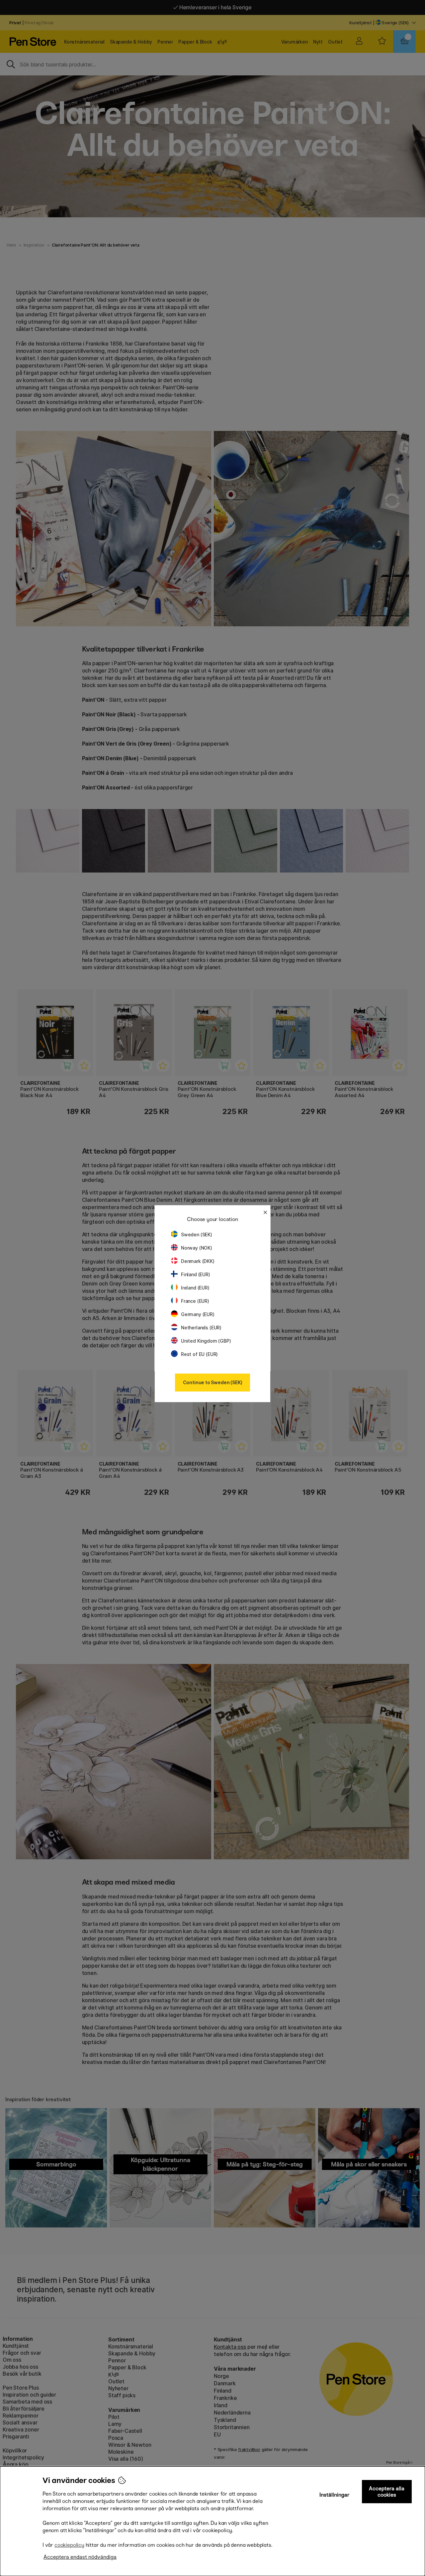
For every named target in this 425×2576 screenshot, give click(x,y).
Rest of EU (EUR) (199, 1354)
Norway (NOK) (197, 1248)
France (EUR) (195, 1301)
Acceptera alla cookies (387, 2492)
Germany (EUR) (198, 1314)
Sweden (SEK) (197, 1235)
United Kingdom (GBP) (206, 1341)
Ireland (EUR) (195, 1288)
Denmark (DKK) (198, 1261)
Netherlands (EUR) (201, 1328)
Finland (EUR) (196, 1274)
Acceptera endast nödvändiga (80, 2557)
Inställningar (335, 2495)
